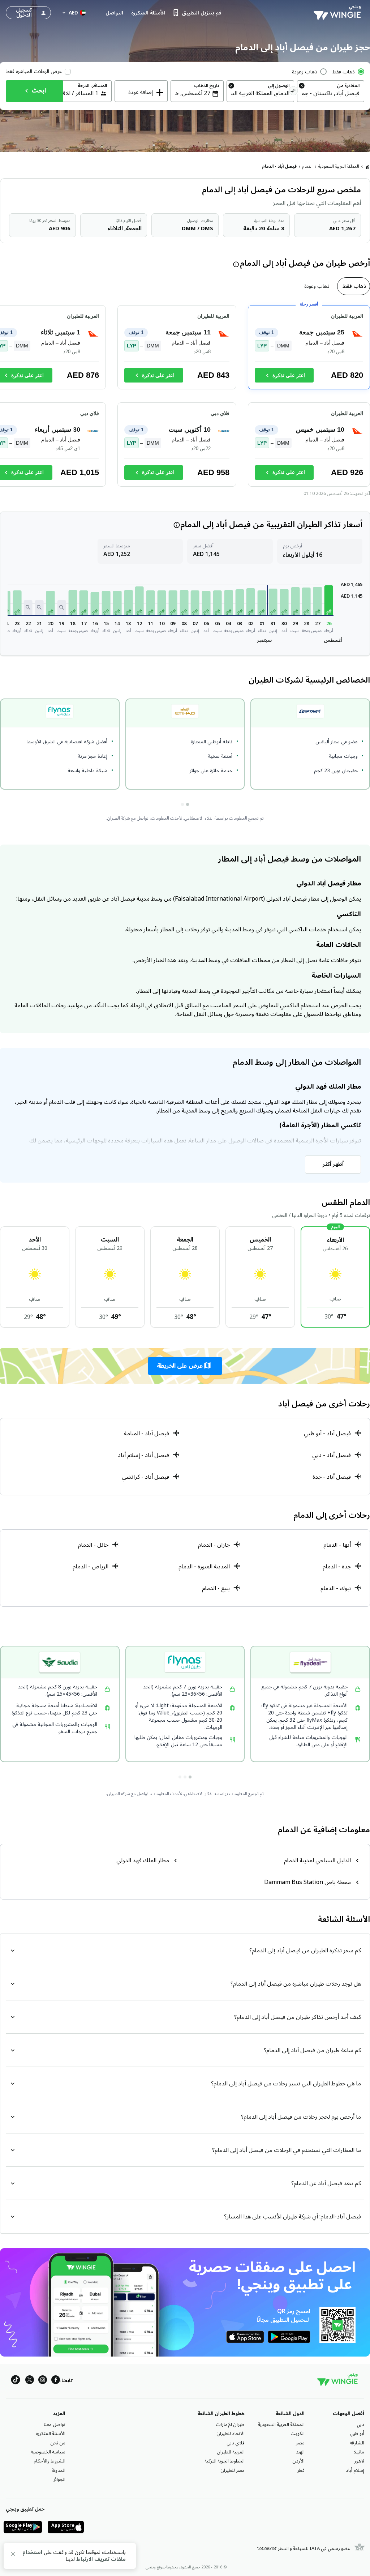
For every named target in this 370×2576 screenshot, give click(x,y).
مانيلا (359, 2452)
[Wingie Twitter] (30, 2381)
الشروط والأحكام (50, 2461)
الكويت (298, 2434)
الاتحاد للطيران (231, 2434)
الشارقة (357, 2443)
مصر (300, 2443)
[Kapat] (13, 2555)
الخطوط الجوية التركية (225, 2461)
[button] (329, 600)
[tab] (354, 286)
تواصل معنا (55, 2425)
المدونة (59, 2470)
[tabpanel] (185, 399)
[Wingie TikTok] (16, 2381)
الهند (300, 2452)
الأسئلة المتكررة (51, 2434)
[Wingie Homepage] (339, 13)
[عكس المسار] (294, 92)
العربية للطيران (231, 2452)
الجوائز (59, 2479)
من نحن (58, 2443)
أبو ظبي (357, 2434)
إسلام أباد (355, 2470)
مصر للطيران (233, 2470)
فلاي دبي (236, 2443)
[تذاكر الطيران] (367, 167)
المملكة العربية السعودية (339, 166)
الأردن (298, 2461)
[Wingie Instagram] (43, 2381)
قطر (301, 2470)
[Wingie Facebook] (56, 2381)
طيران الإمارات (230, 2425)
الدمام (307, 166)
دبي (360, 2425)
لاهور (359, 2461)
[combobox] (331, 93)
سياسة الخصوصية (48, 2452)
